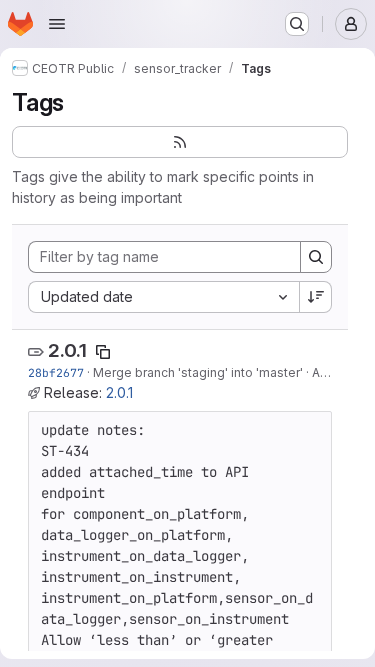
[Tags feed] (180, 142)
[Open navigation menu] (57, 24)
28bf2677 (56, 372)
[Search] (316, 257)
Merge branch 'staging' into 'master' (198, 372)
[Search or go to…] (297, 24)
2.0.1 (67, 350)
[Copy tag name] (103, 352)
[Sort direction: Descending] (316, 297)
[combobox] (163, 297)
